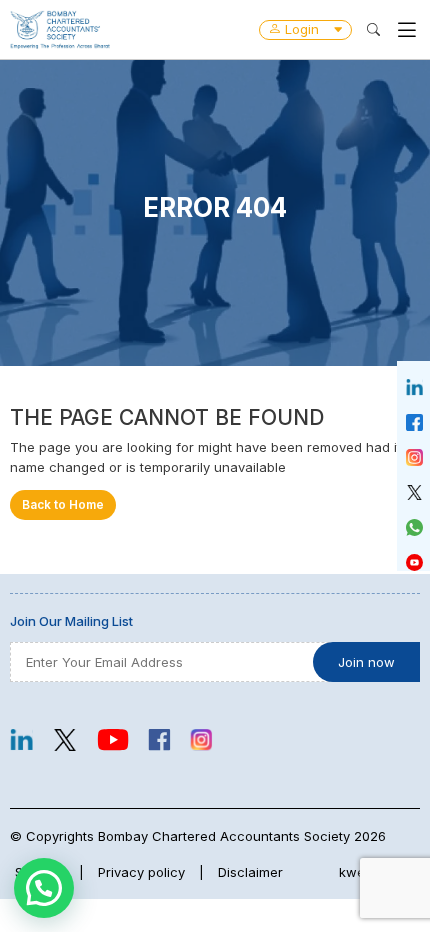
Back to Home (63, 505)
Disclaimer (250, 872)
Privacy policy (141, 872)
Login (302, 29)
